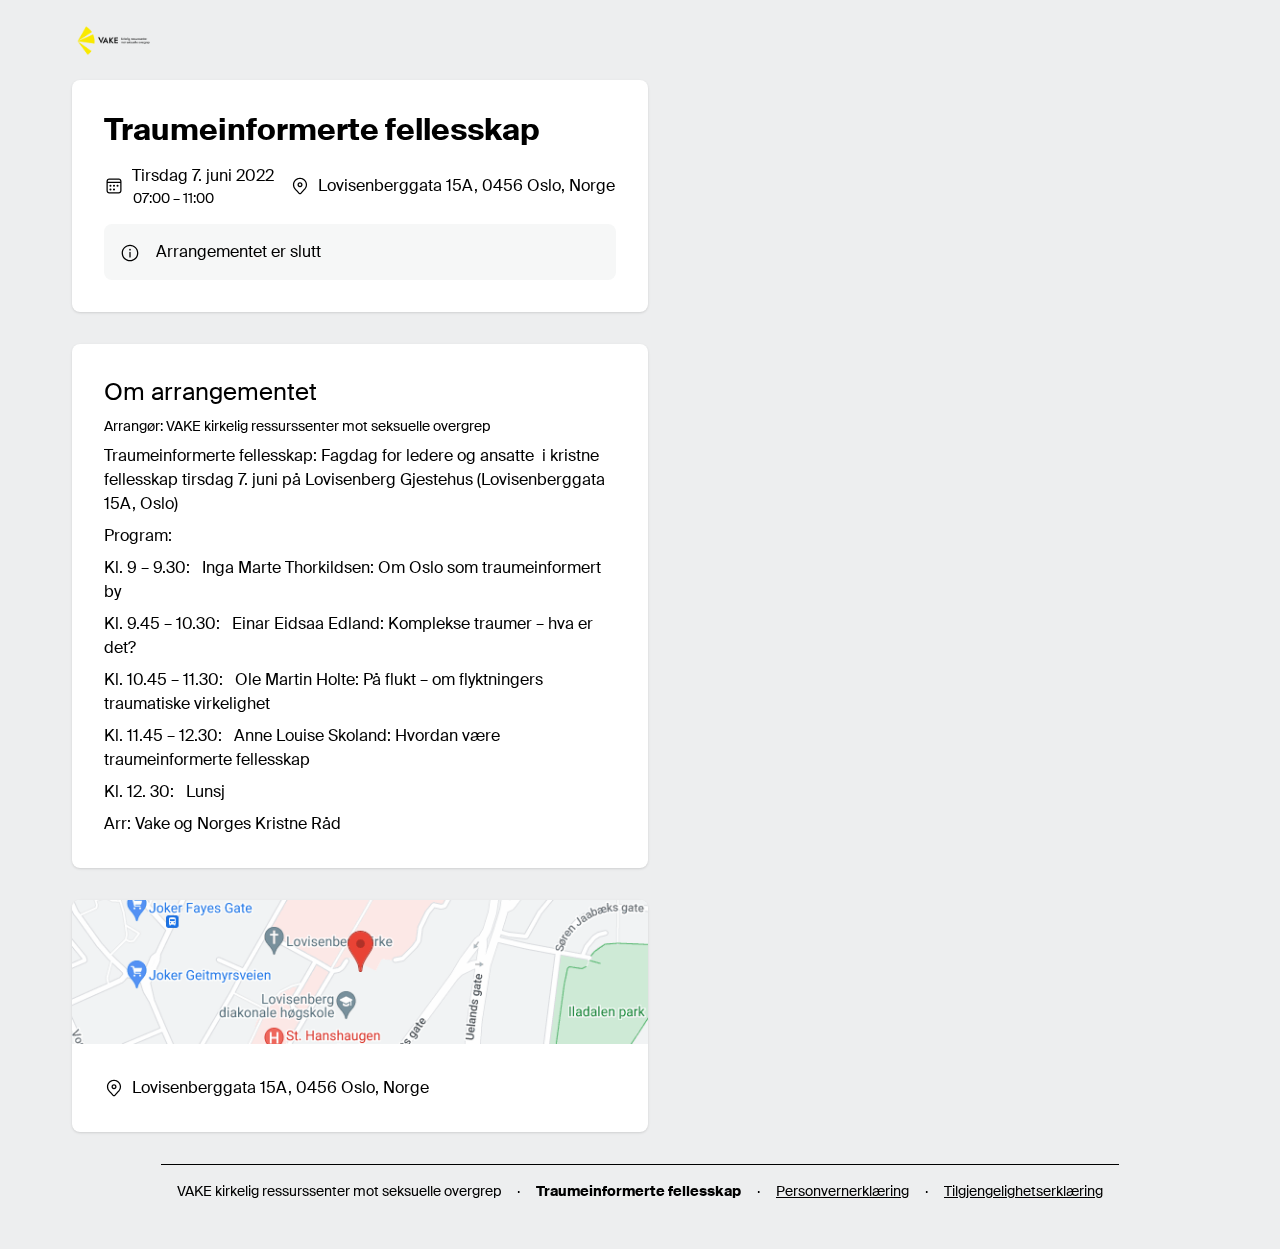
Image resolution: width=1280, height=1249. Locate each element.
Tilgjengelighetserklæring (1023, 1191)
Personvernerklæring (842, 1191)
